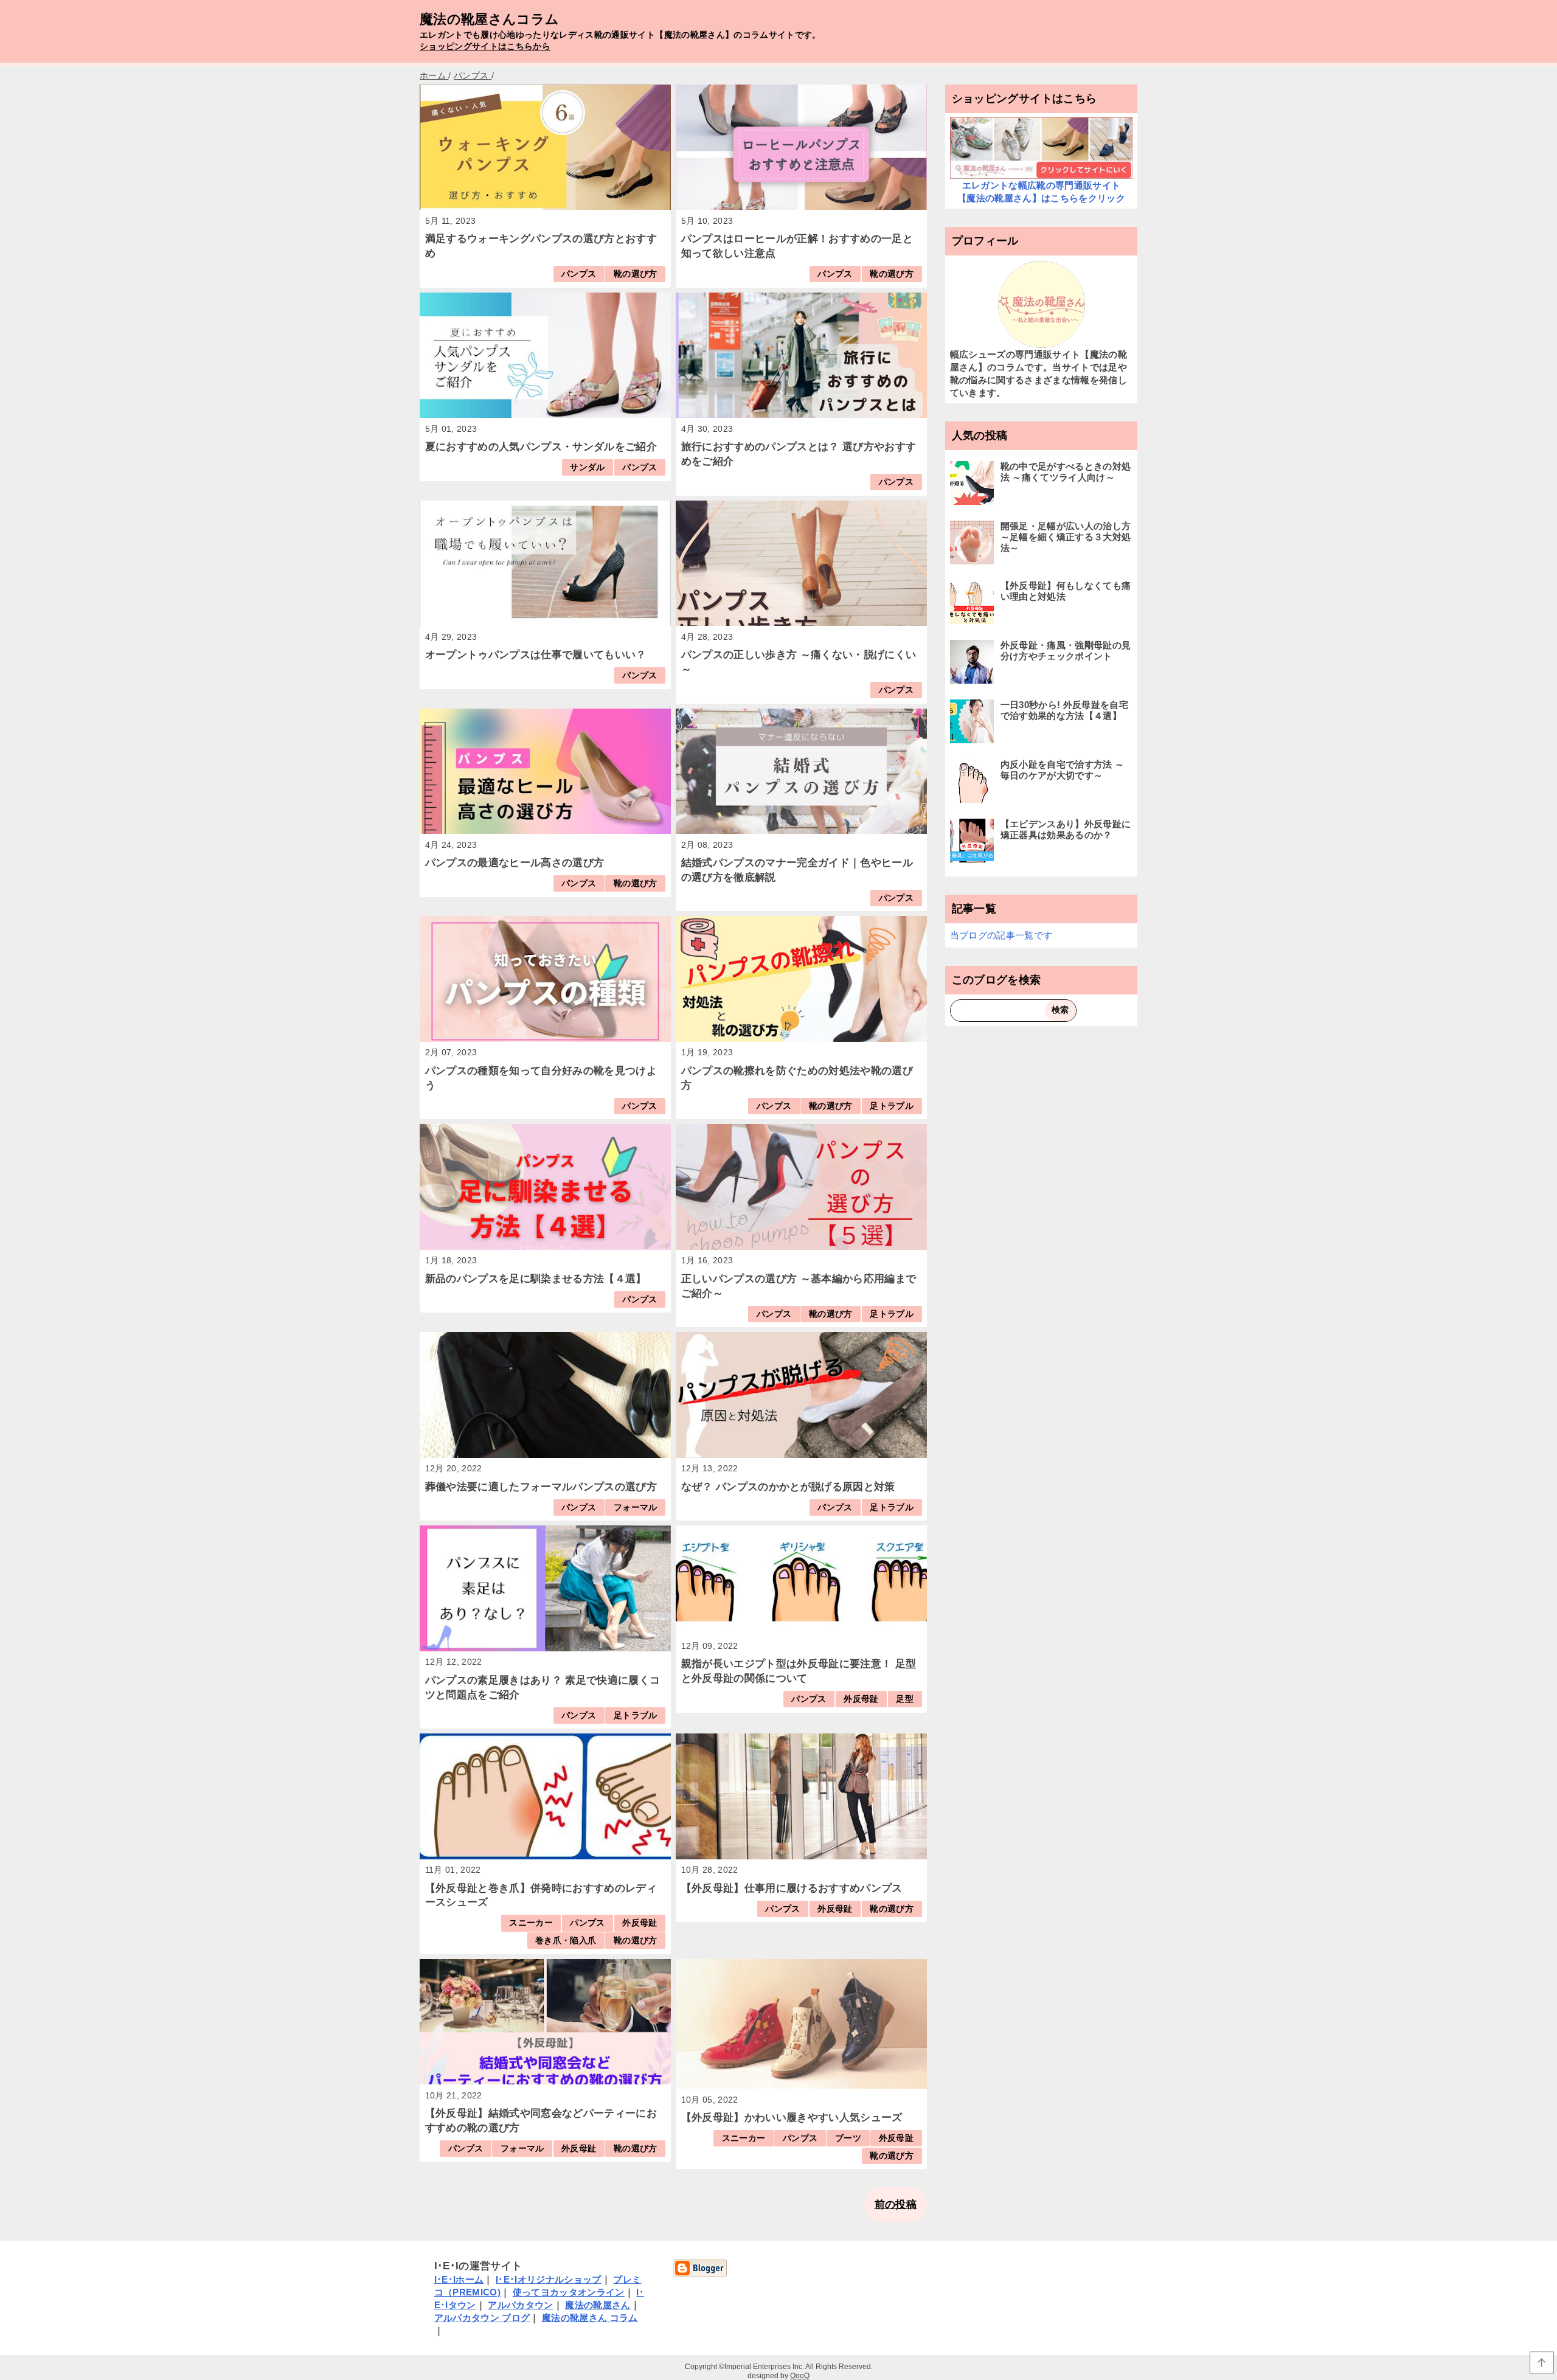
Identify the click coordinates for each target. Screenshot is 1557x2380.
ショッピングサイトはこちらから (485, 47)
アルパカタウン (520, 2305)
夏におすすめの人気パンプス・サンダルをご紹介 (541, 447)
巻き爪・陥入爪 (566, 1941)
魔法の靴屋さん (598, 2305)
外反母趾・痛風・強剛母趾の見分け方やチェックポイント (1066, 651)
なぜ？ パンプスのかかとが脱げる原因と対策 (788, 1487)
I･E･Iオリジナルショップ (549, 2279)
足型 (905, 1699)
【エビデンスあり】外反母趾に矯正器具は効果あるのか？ (1066, 829)
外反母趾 (861, 1699)
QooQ (800, 2376)
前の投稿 (896, 2205)
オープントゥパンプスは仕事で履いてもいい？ (536, 655)
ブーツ (848, 2138)
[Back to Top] (1542, 2363)
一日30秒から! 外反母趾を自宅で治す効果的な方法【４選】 (1064, 710)
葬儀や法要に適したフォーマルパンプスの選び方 (541, 1487)
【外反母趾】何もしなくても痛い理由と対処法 (1066, 591)
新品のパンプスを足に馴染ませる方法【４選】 (536, 1279)
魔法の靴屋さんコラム (489, 19)
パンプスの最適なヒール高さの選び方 (515, 863)
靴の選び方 (636, 274)
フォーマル (636, 1507)
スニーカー (531, 1923)
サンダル (587, 467)
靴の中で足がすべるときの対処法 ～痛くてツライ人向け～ (1066, 472)
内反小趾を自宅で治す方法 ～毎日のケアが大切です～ (1063, 770)
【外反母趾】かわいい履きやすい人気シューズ (792, 2118)
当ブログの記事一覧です (1001, 935)
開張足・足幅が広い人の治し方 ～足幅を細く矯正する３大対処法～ (1066, 537)
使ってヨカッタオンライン (569, 2292)
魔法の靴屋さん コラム (590, 2318)
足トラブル (892, 1106)
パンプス (579, 274)
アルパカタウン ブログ (482, 2318)
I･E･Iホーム (459, 2279)
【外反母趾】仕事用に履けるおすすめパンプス (792, 1888)
